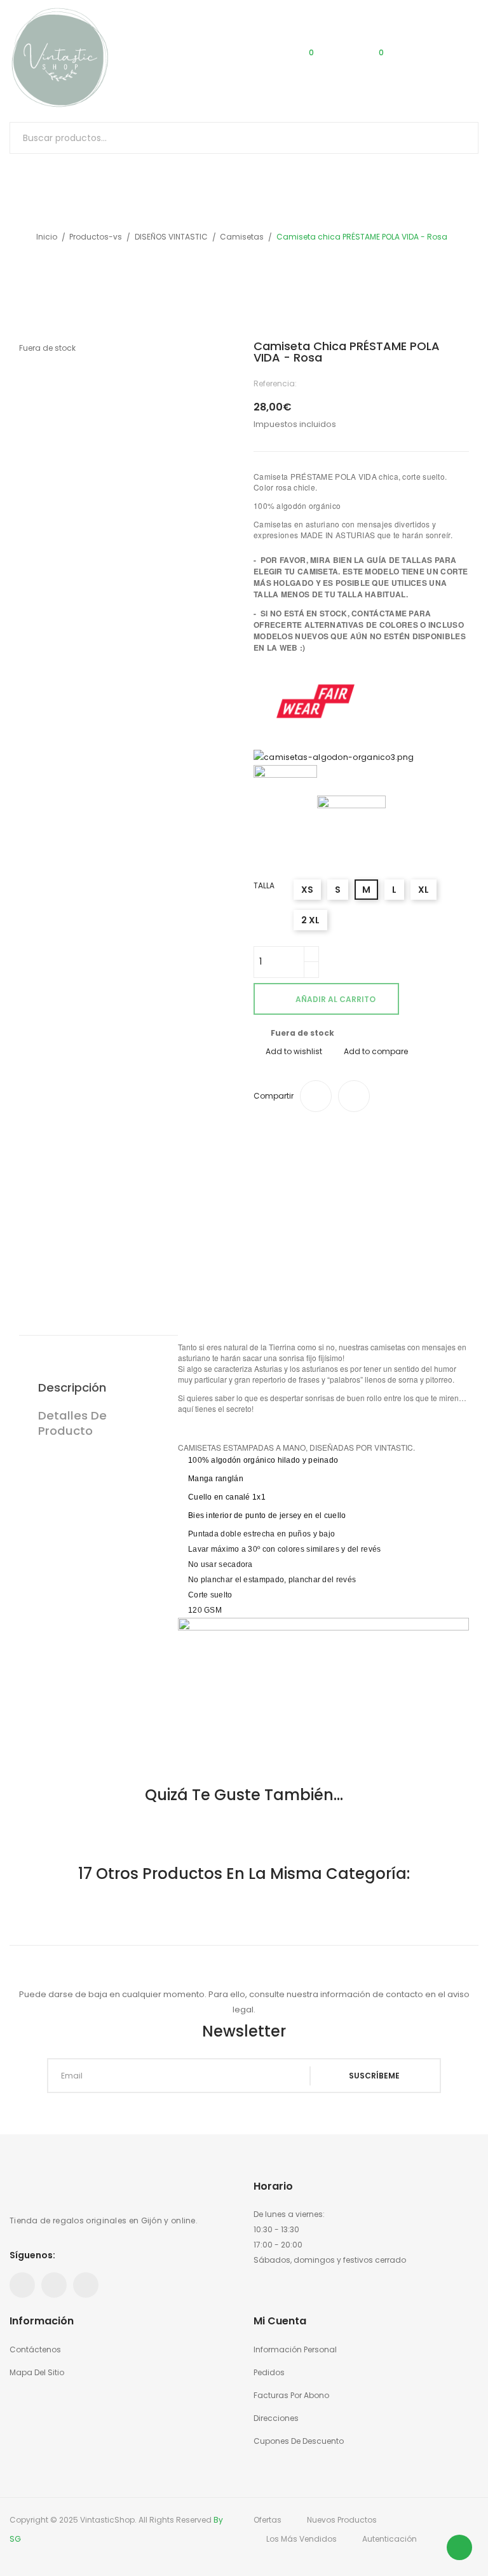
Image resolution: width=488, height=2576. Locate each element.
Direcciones (276, 2418)
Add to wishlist (294, 1051)
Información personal (295, 2349)
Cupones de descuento (299, 2441)
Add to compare (376, 1051)
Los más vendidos (302, 2539)
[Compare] (235, 58)
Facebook (22, 2285)
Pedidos (269, 2372)
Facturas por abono (291, 2395)
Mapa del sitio (37, 2372)
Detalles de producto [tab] (72, 1423)
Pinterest (54, 2285)
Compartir (316, 1096)
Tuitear (354, 1096)
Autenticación (390, 2539)
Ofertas (268, 2520)
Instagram (86, 2285)
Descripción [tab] (72, 1387)
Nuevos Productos (342, 2520)
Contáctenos (35, 2349)
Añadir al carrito (335, 999)
